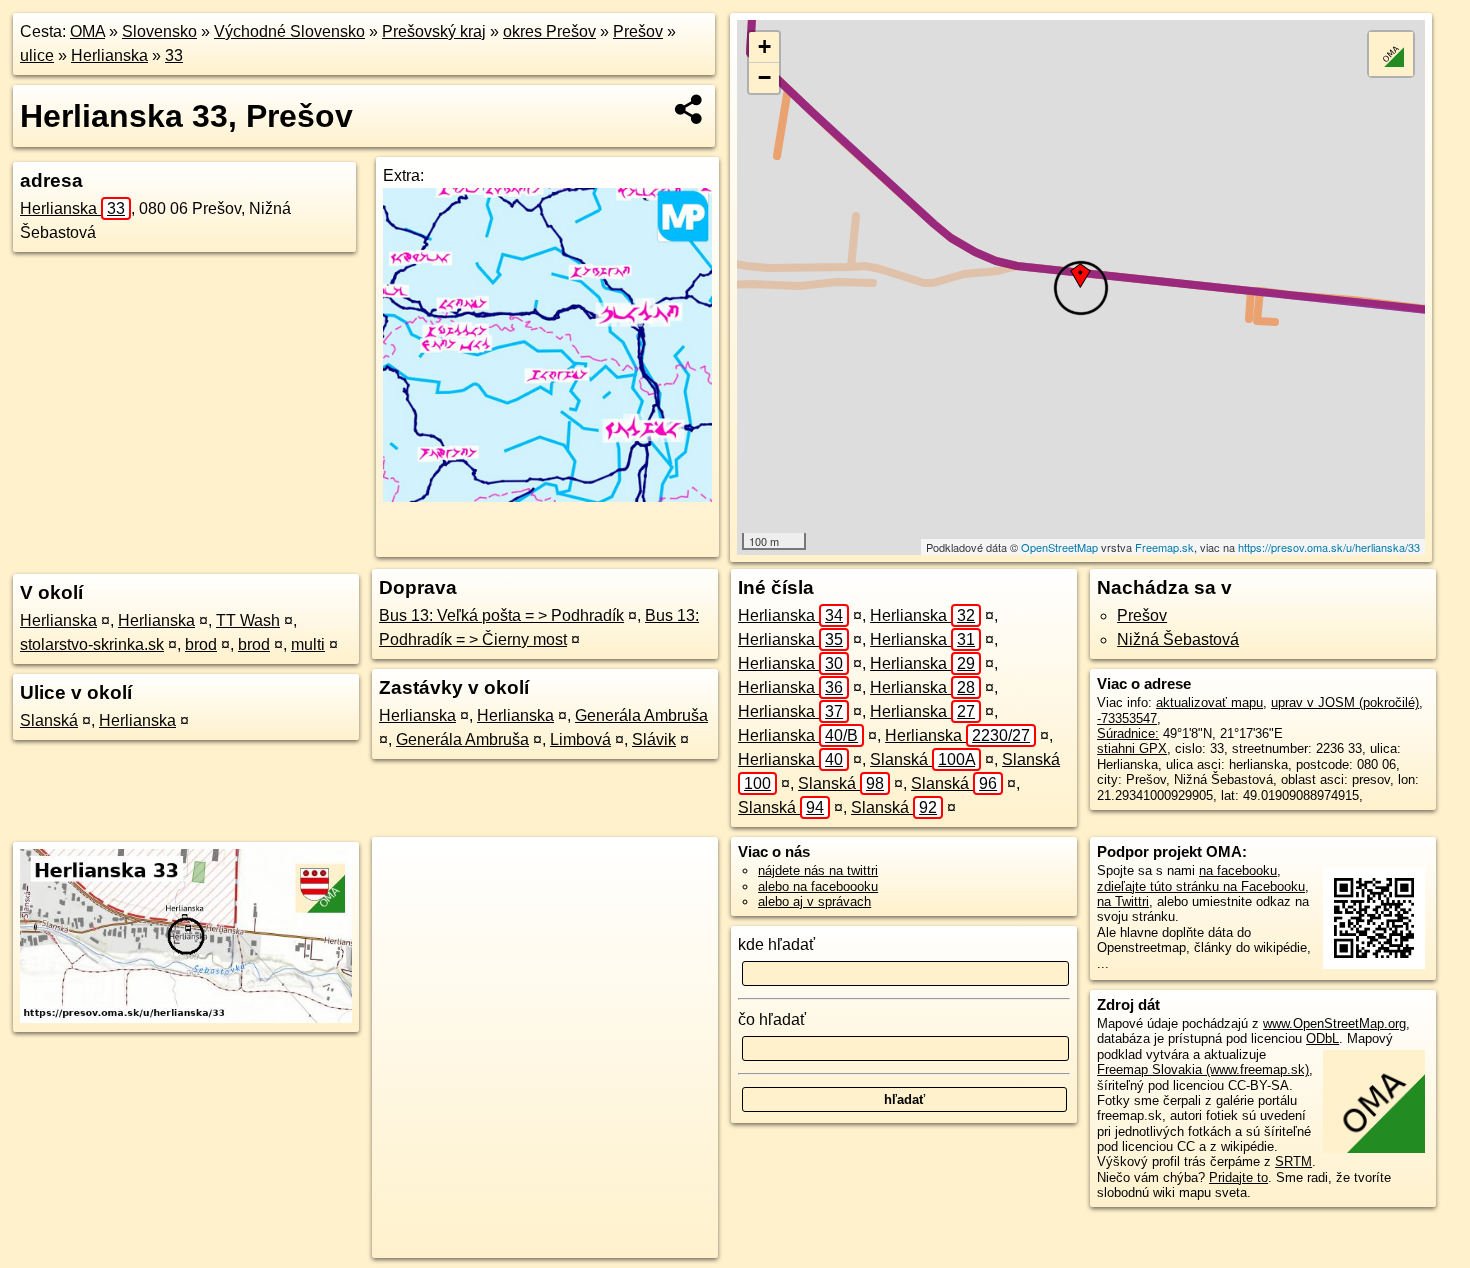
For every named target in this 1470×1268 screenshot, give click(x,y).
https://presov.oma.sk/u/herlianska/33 (1329, 547)
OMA (87, 31)
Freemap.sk (1164, 547)
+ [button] (764, 46)
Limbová (580, 739)
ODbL (1322, 1038)
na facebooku (1238, 870)
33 (174, 55)
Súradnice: (1128, 733)
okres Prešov (549, 31)
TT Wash (248, 620)
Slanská (49, 720)
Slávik (654, 739)
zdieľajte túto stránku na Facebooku (1201, 886)
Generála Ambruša (641, 715)
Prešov (638, 31)
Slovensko (159, 31)
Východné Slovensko (289, 31)
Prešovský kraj (434, 31)
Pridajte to (1238, 1177)
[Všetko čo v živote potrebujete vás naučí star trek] (547, 496)
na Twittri (1123, 901)
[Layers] (1391, 54)
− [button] (764, 77)
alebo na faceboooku (818, 886)
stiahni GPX (1132, 748)
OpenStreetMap (1059, 547)
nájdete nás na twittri (818, 870)
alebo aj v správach (814, 901)
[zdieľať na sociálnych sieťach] (689, 109)
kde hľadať (776, 944)
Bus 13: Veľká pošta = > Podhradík (501, 615)
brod (201, 644)
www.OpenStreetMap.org (1334, 1023)
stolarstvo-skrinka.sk (92, 644)
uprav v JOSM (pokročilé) (1345, 702)
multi (308, 644)
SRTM (1293, 1161)
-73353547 (1127, 718)
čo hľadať (772, 1019)
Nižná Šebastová (1178, 639)
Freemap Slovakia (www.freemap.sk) (1203, 1069)
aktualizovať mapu (1209, 702)
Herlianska (109, 55)
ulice (37, 55)
